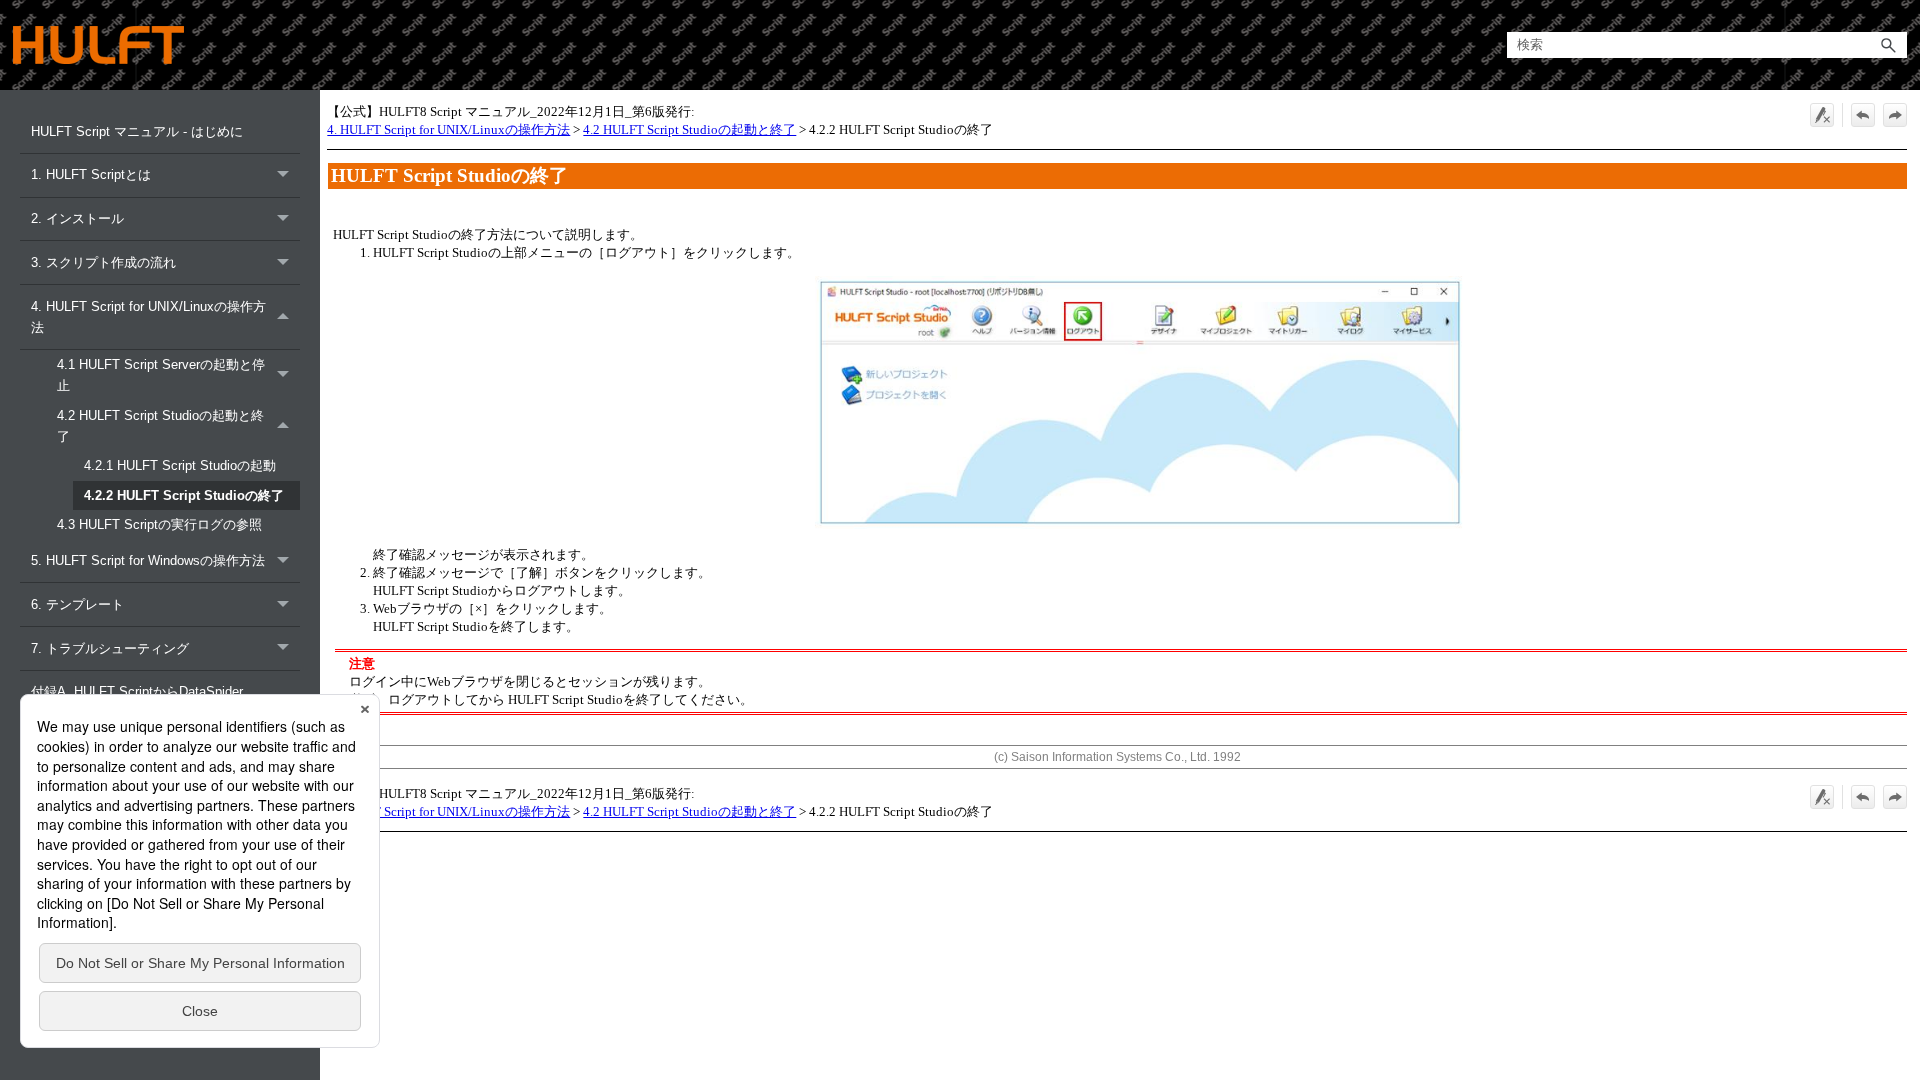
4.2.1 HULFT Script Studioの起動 (180, 465)
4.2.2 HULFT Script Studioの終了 (184, 495)
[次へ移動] (1895, 115)
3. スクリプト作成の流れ (103, 262)
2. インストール (77, 218)
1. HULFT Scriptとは (91, 174)
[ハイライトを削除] (1822, 115)
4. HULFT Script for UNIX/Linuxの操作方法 (148, 317)
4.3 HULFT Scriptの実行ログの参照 (159, 524)
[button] (1889, 45)
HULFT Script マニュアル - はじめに (137, 131)
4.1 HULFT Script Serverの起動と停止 (161, 375)
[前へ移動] (1863, 115)
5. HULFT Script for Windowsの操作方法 (148, 560)
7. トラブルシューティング (110, 648)
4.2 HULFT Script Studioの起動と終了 (160, 426)
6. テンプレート (77, 604)
